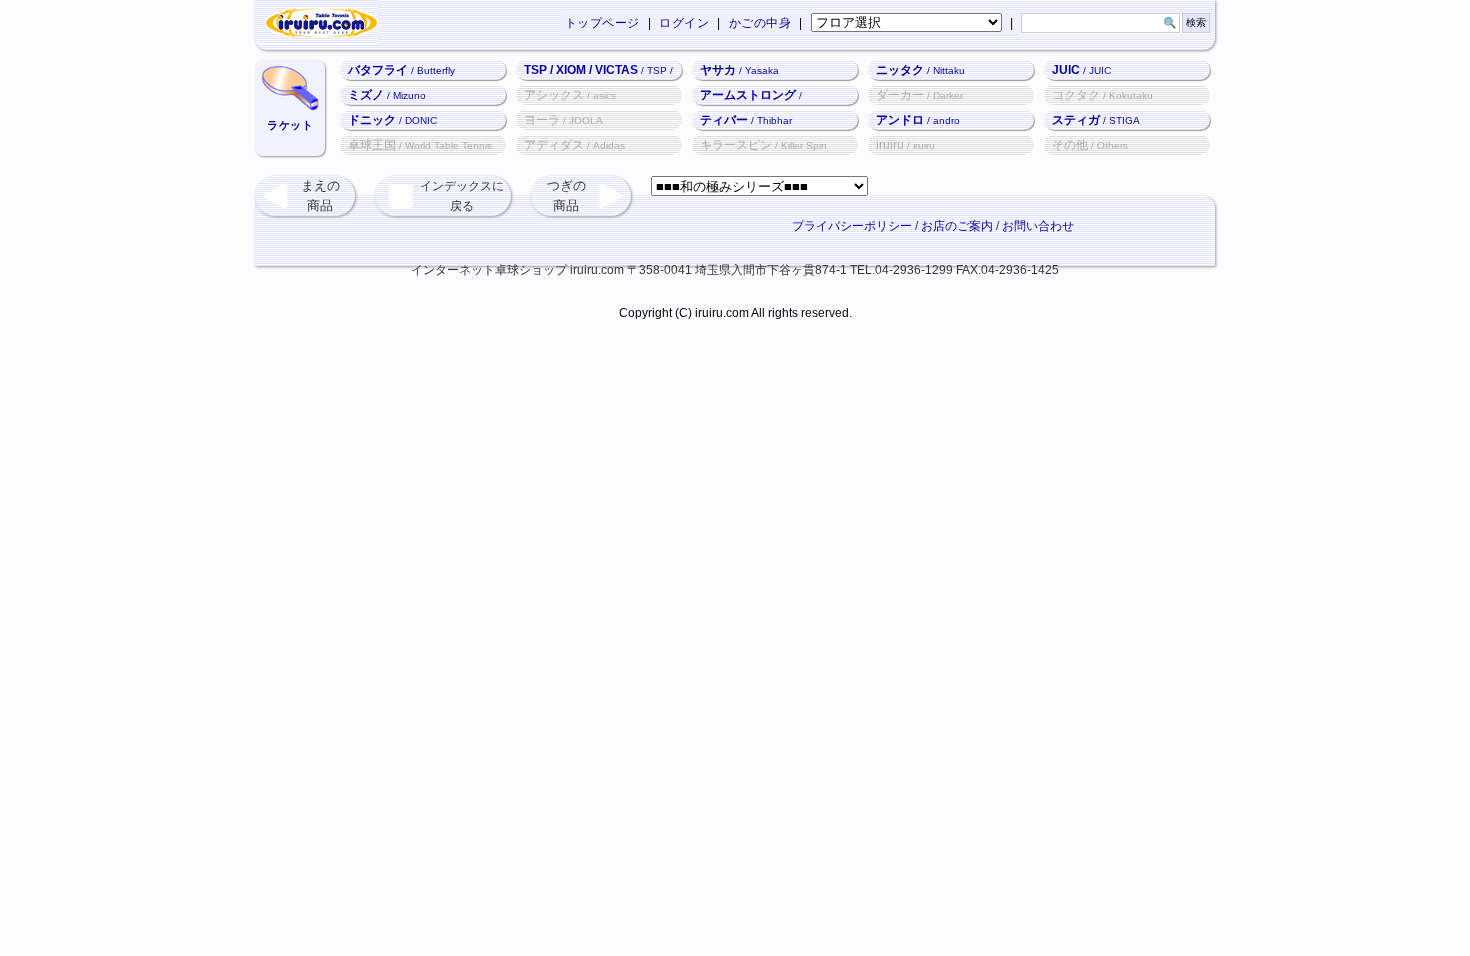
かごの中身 (760, 23)
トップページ (602, 23)
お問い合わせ (1038, 226)
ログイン (684, 23)
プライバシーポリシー (852, 226)
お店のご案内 (957, 226)
